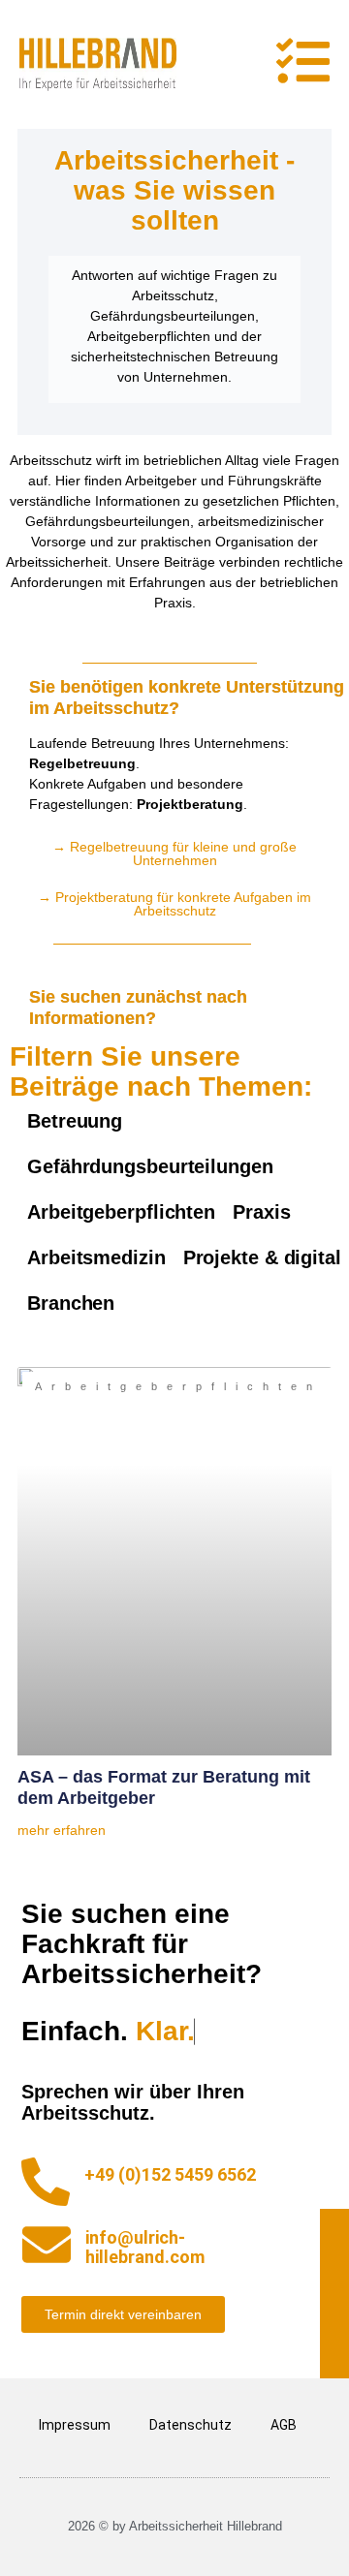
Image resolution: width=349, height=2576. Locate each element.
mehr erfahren (62, 1830)
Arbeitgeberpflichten (121, 1212)
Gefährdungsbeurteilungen (150, 1166)
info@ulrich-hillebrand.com (145, 2247)
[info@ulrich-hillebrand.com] (47, 2245)
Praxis (261, 1212)
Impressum (75, 2425)
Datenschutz (190, 2425)
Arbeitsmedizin (96, 1257)
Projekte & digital (262, 1257)
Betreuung (75, 1121)
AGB (284, 2425)
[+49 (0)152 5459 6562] (46, 2182)
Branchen (71, 1303)
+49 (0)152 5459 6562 (170, 2174)
